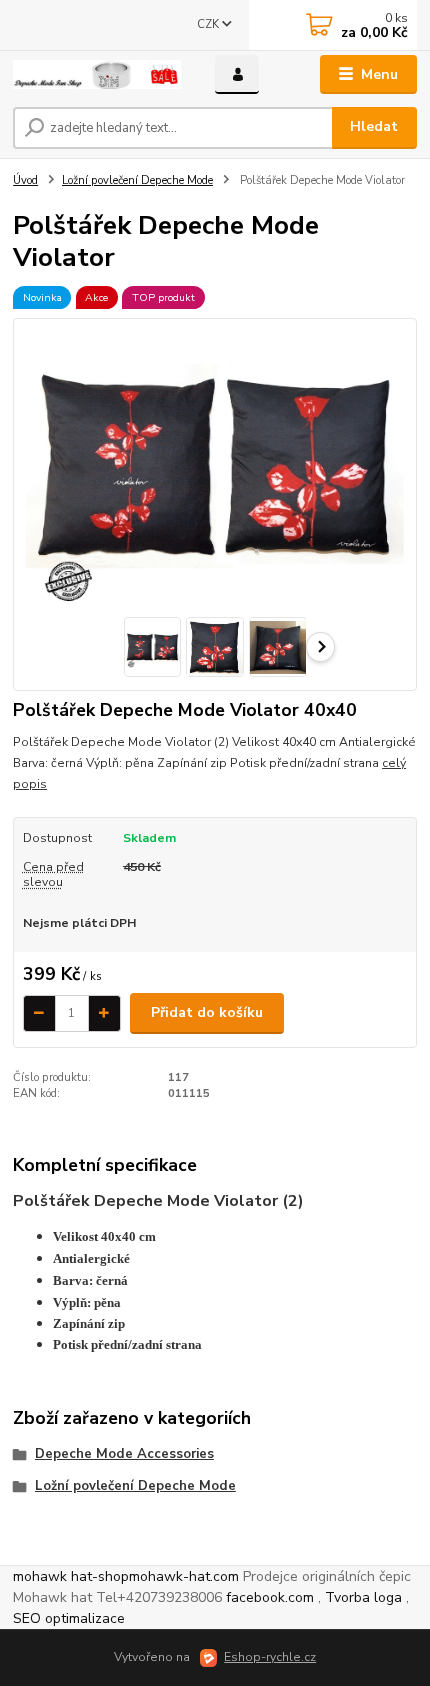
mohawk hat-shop (71, 1576)
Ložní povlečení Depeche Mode (137, 180)
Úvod (25, 180)
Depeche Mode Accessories (124, 1454)
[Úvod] (97, 75)
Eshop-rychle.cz (270, 1657)
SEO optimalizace (69, 1618)
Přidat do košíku (207, 1012)
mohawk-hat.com (184, 1576)
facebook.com (270, 1597)
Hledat (374, 126)
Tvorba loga (363, 1597)
